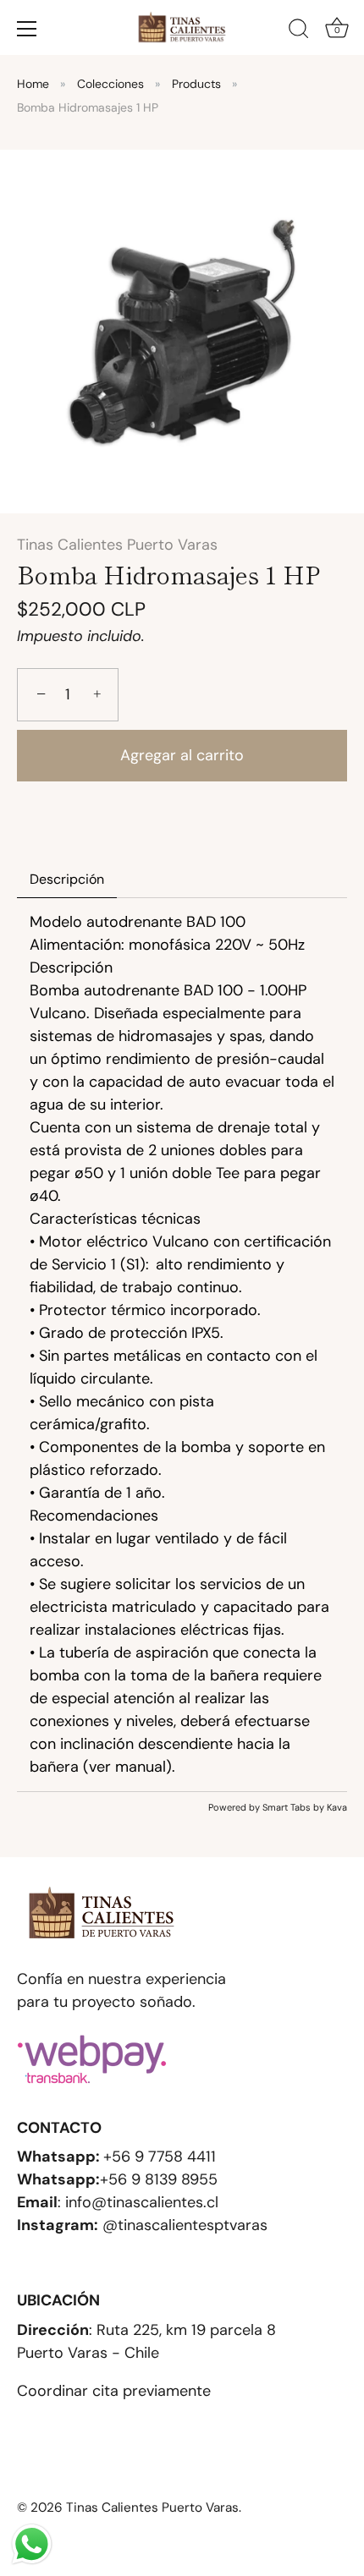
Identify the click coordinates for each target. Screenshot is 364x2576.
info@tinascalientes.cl (142, 2202)
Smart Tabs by (295, 1807)
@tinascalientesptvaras (185, 2225)
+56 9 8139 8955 (159, 2179)
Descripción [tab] (67, 879)
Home (33, 84)
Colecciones (110, 84)
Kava (337, 1807)
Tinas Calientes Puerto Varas (117, 545)
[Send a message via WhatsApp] (32, 2544)
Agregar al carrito (182, 755)
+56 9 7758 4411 (160, 2157)
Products (196, 84)
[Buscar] (299, 31)
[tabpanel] (182, 1345)
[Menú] (27, 29)
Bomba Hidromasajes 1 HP (88, 107)
